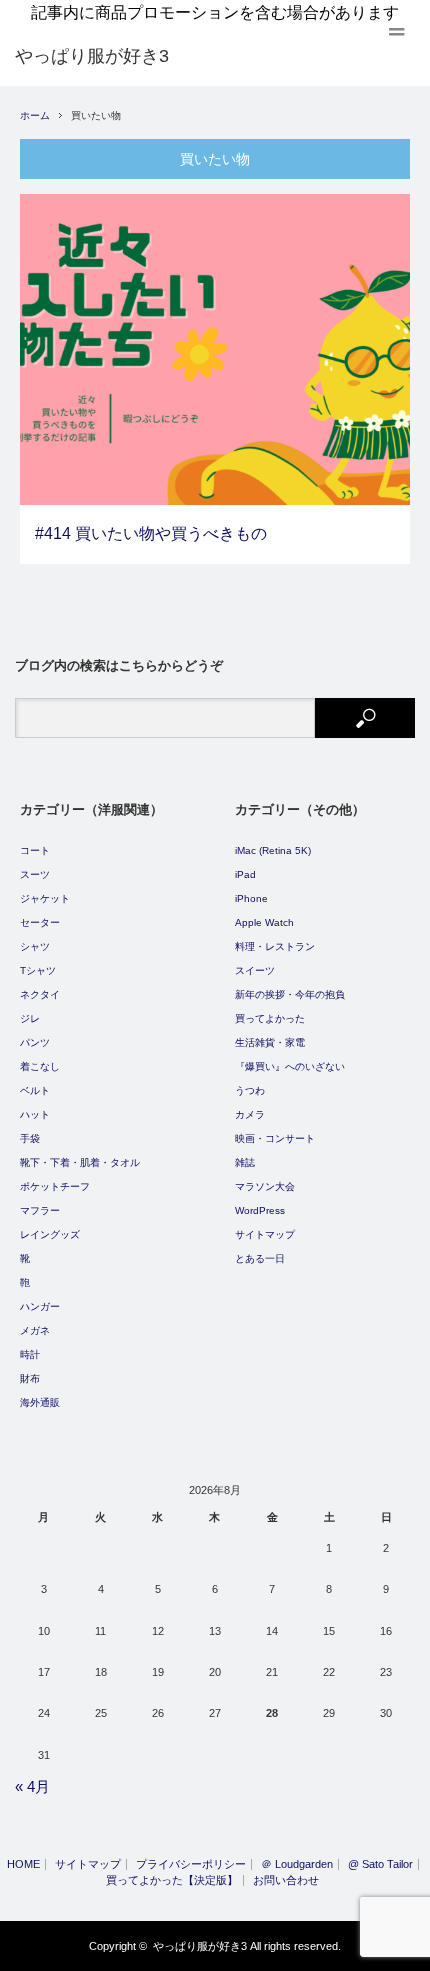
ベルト (35, 1090)
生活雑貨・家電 (270, 1042)
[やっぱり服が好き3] (92, 56)
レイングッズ (50, 1234)
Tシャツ (38, 970)
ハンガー (40, 1306)
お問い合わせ (286, 1880)
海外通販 (40, 1402)
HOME (23, 1864)
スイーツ (255, 970)
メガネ (35, 1330)
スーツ (35, 874)
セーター (40, 922)
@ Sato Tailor (380, 1864)
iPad (245, 874)
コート (35, 850)
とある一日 (260, 1258)
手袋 (30, 1138)
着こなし (40, 1066)
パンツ (35, 1042)
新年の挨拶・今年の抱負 (290, 994)
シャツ (35, 946)
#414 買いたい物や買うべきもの (151, 533)
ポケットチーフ (55, 1186)
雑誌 (245, 1162)
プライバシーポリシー (191, 1864)
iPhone (251, 898)
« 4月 (32, 1786)
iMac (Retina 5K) (273, 850)
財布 (30, 1378)
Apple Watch (264, 922)
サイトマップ (265, 1234)
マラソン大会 (265, 1186)
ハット (35, 1114)
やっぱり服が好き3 (200, 1946)
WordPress (260, 1210)
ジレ (30, 1018)
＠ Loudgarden (297, 1864)
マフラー (40, 1210)
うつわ (250, 1090)
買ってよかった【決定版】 (172, 1880)
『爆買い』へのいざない (290, 1066)
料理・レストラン (275, 946)
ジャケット (45, 898)
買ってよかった (270, 1018)
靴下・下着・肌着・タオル (80, 1162)
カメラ (250, 1114)
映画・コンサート (275, 1138)
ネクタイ (40, 994)
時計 (30, 1354)
